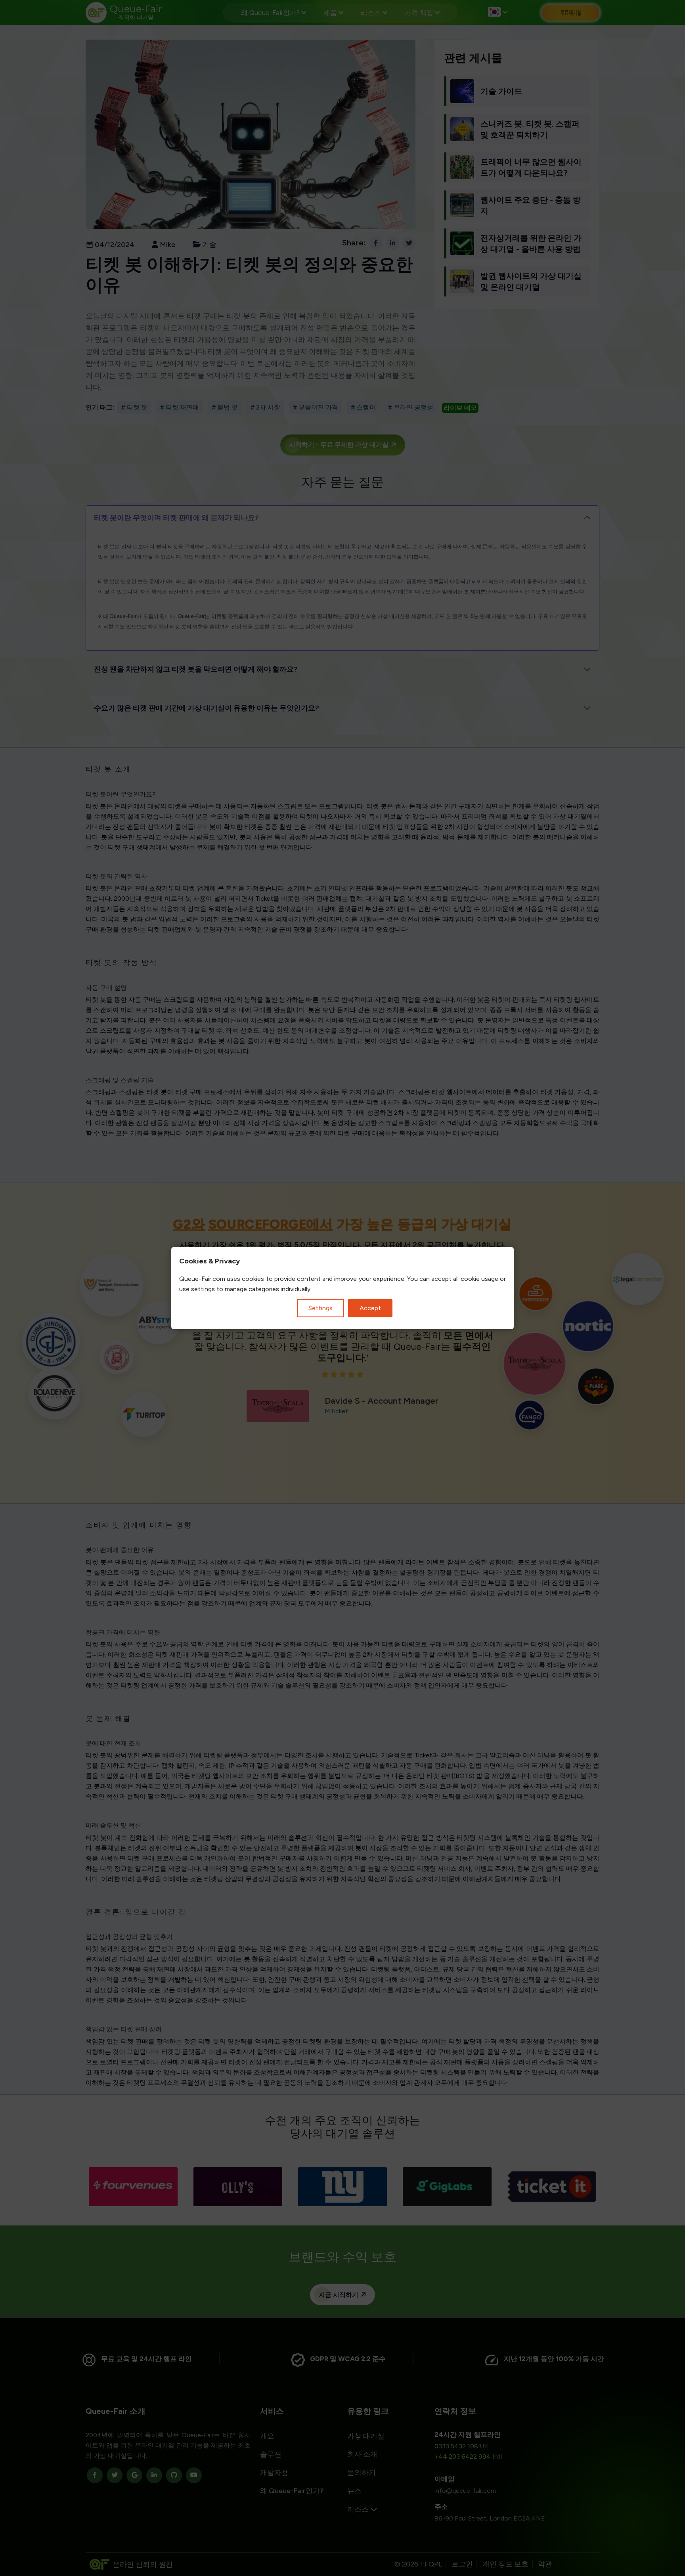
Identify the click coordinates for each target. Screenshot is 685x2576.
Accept (370, 1308)
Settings (320, 1308)
